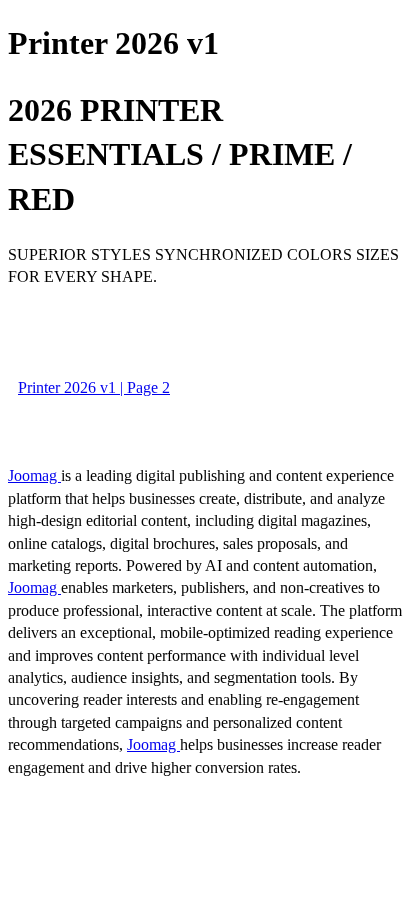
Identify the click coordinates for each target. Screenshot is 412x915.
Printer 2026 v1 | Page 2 (94, 387)
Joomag (34, 475)
